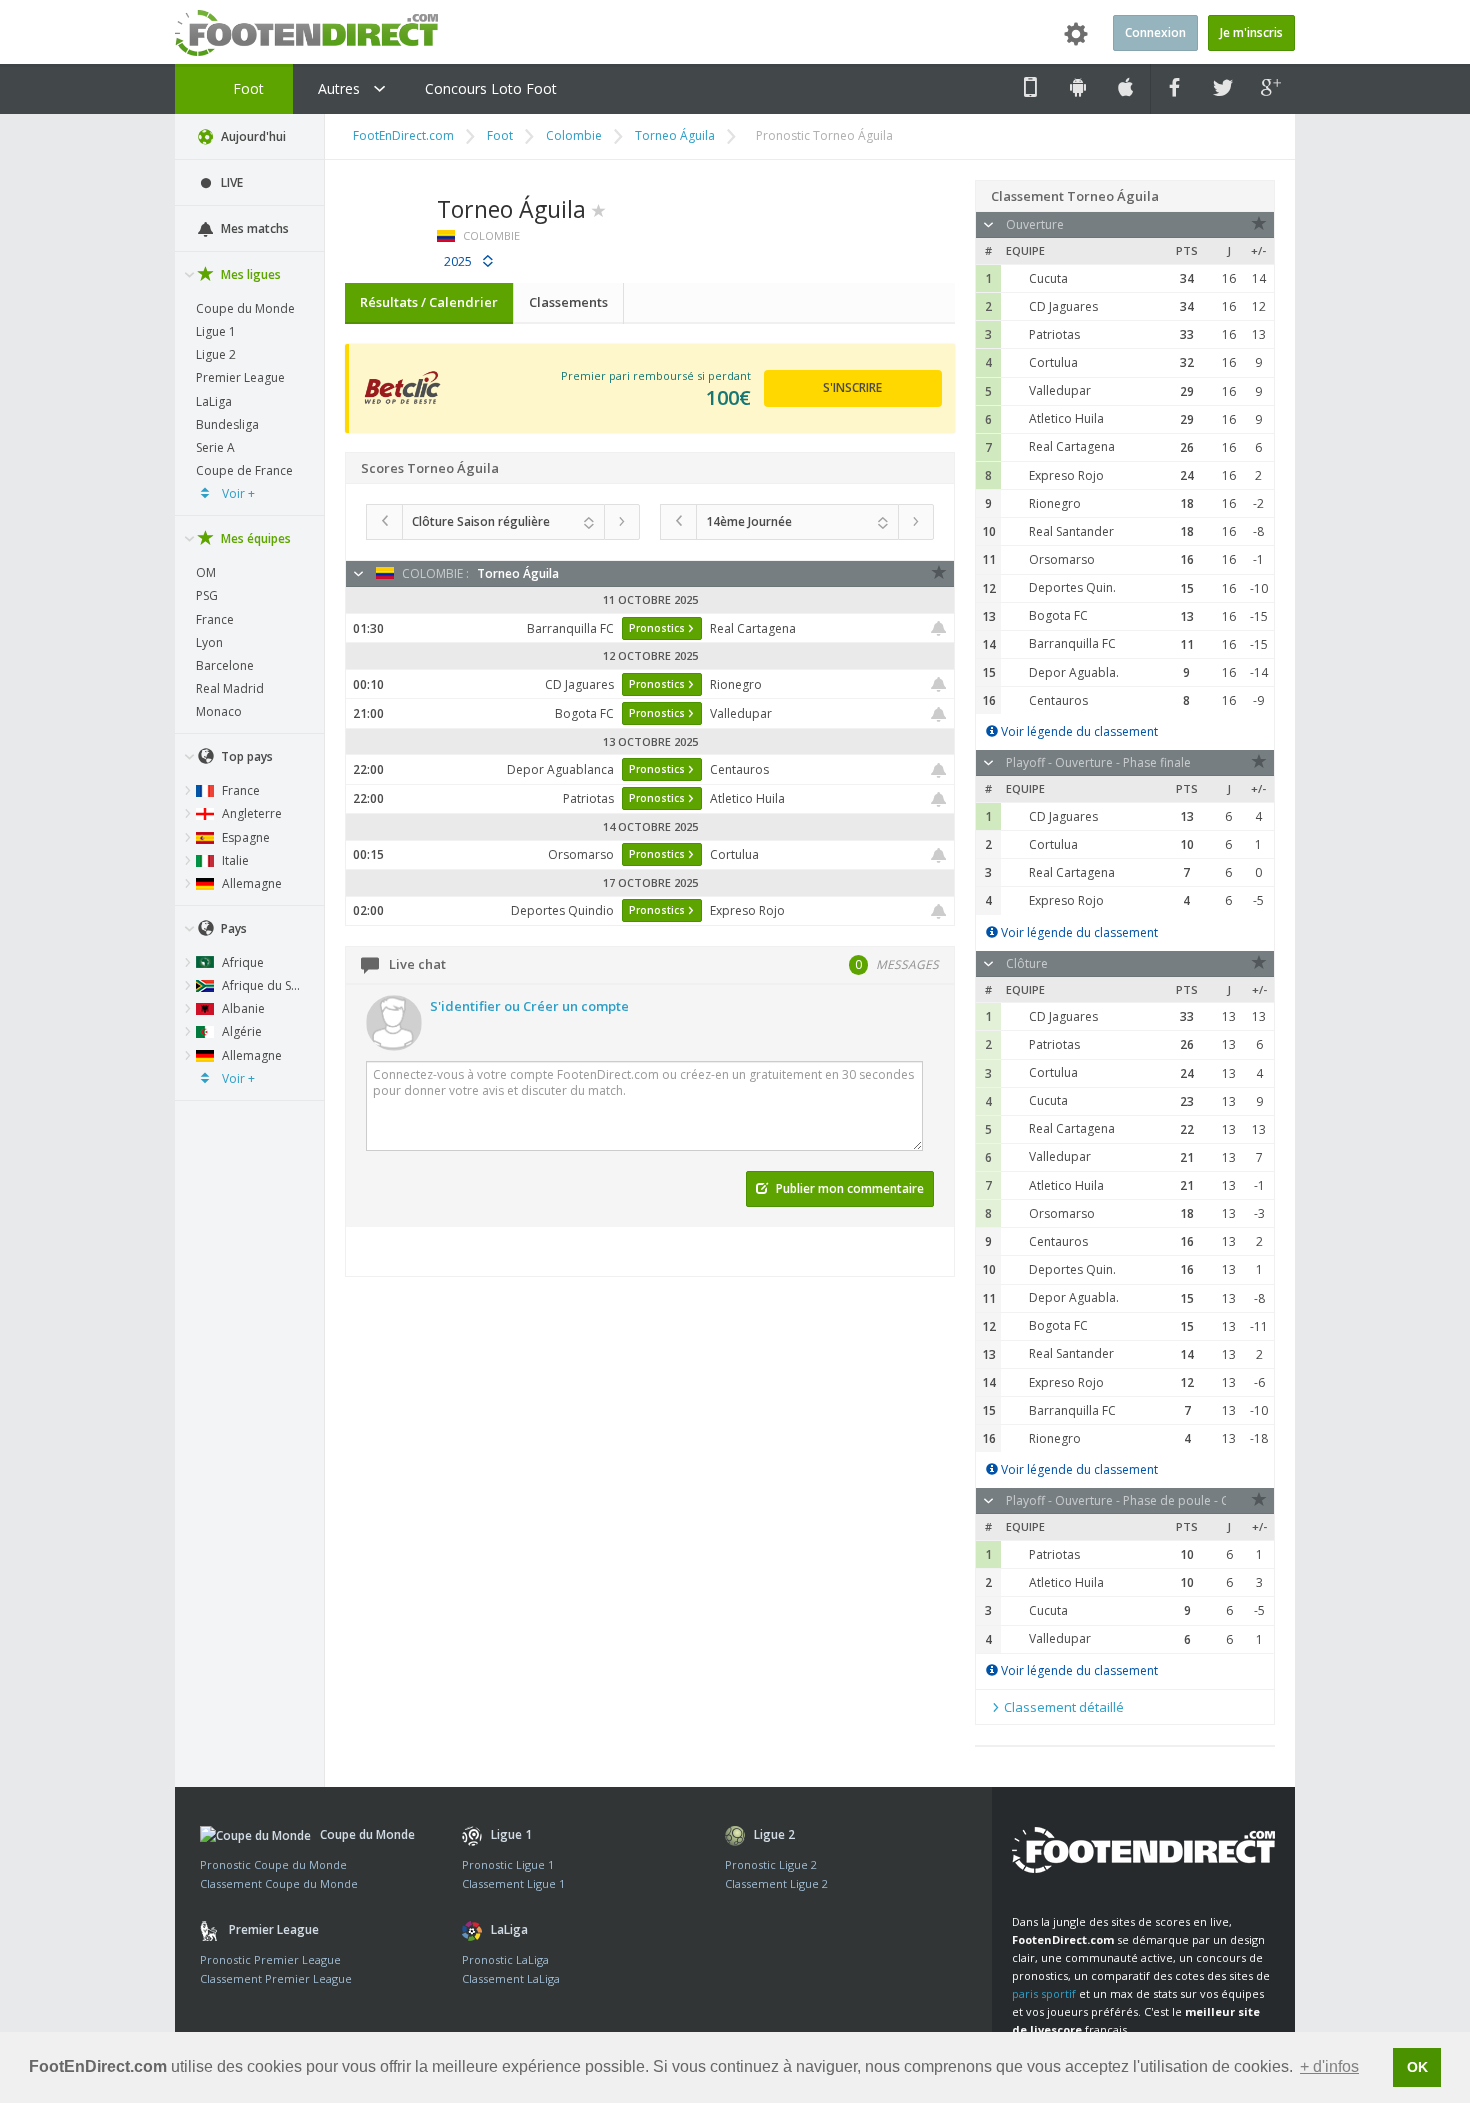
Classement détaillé (1062, 1707)
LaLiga (214, 401)
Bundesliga (227, 424)
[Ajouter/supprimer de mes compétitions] (599, 209)
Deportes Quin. (1072, 587)
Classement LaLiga (511, 1978)
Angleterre (250, 813)
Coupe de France (244, 470)
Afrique (241, 962)
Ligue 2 (216, 354)
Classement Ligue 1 (513, 1883)
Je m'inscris (1251, 32)
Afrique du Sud (262, 985)
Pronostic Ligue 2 (771, 1864)
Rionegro (1055, 503)
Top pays (245, 756)
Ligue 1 (216, 331)
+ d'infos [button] (1329, 2066)
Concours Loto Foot (491, 88)
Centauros (1058, 700)
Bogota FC (1058, 615)
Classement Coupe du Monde (279, 1883)
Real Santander (1071, 531)
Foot (246, 88)
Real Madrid (230, 688)
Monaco (219, 711)
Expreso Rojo (1066, 475)
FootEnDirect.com (403, 135)
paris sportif (1044, 1993)
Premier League (240, 377)
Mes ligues (249, 274)
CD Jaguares (1063, 306)
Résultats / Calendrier (429, 302)
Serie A (215, 447)
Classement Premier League (276, 1978)
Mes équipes (254, 538)
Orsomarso (1062, 559)
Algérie (240, 1031)
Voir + (237, 493)
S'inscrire (852, 387)
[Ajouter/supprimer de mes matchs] (939, 628)
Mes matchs (253, 228)
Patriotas (1054, 334)
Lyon (209, 642)
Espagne (244, 837)
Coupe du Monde (245, 308)
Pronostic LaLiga (505, 1959)
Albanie (242, 1008)
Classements (568, 302)
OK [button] (1417, 2067)
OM (206, 572)
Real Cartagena (1072, 446)
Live (230, 182)
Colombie (574, 135)
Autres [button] (341, 88)
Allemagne (250, 883)
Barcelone (225, 665)
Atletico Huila (1066, 418)
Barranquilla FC (1072, 643)
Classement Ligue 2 (776, 1883)
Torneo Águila (675, 135)
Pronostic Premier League (270, 1959)
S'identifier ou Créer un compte (529, 1006)
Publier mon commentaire (848, 1188)
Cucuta (1048, 278)
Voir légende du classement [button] (1078, 731)
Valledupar (1060, 390)
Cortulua (1053, 362)
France (215, 619)
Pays (232, 928)
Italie (234, 860)
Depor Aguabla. (1074, 672)
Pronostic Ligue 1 (508, 1864)
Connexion (1155, 32)
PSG (207, 595)
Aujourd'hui (252, 136)
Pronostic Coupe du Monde (273, 1864)
